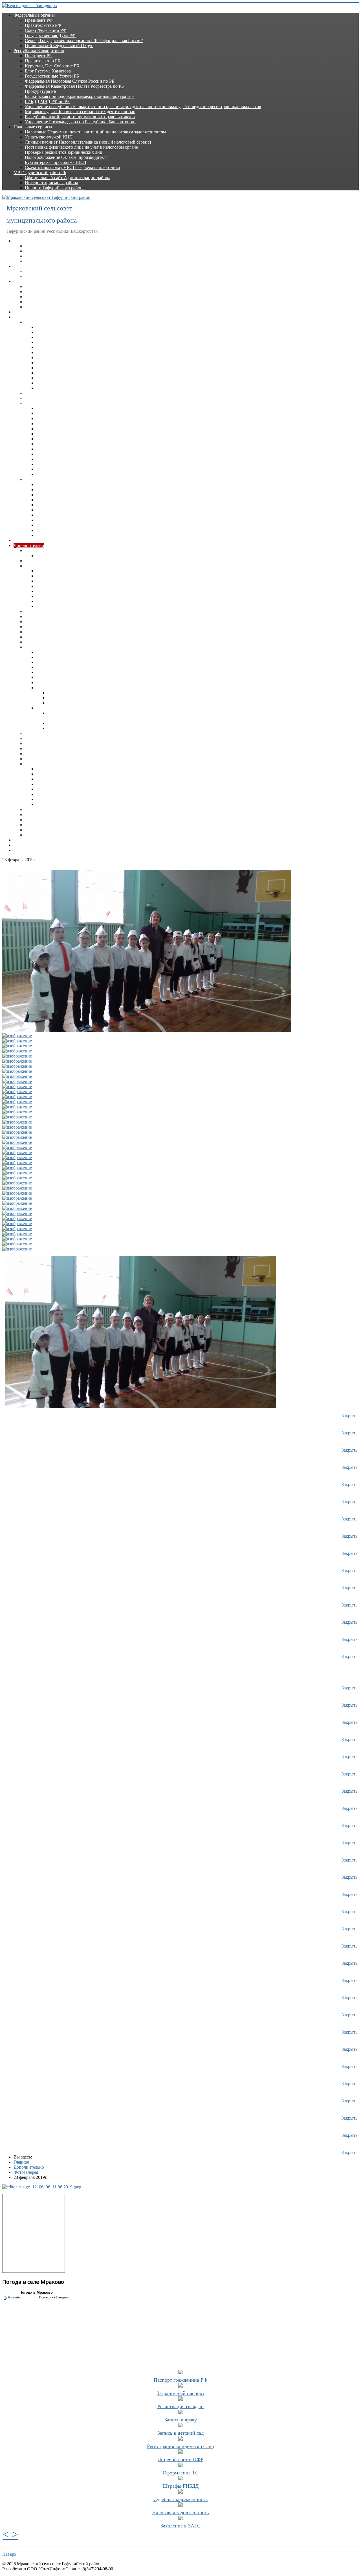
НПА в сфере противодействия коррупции (77, 576)
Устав (30, 809)
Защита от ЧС (38, 637)
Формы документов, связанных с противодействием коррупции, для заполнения (114, 586)
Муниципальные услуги (48, 611)
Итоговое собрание (55, 657)
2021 (41, 363)
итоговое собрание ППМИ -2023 (68, 683)
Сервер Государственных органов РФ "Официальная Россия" (84, 40)
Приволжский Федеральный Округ (59, 46)
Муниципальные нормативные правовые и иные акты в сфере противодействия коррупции (125, 606)
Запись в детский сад (180, 2433)
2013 (41, 444)
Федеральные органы (34, 15)
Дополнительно (29, 545)
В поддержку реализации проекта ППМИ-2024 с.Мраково (103, 698)
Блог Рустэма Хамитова (48, 71)
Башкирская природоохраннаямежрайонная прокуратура (80, 96)
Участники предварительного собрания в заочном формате (93, 667)
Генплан (44, 556)
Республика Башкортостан (39, 51)
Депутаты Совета (42, 271)
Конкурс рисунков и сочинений (67, 652)
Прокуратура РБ (40, 91)
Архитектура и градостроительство (59, 550)
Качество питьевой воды (49, 815)
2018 (41, 347)
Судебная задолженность (180, 2499)
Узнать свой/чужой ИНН (49, 137)
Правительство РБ (42, 61)
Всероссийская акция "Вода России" (71, 769)
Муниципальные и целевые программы (63, 738)
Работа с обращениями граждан (55, 632)
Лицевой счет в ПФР (180, 2459)
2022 (41, 368)
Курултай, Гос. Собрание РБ (52, 66)
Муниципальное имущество (52, 616)
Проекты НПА (39, 398)
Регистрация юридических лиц (181, 2446)
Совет (19, 266)
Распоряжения (39, 479)
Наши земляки (39, 261)
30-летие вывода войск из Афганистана (74, 789)
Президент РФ (39, 20)
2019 (41, 352)
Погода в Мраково (36, 2292)
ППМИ (32, 647)
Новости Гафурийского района (55, 188)
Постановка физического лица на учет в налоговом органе (81, 147)
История (33, 251)
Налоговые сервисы (33, 127)
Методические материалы (61, 571)
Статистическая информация (53, 749)
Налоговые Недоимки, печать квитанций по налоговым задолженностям (95, 132)
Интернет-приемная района (51, 183)
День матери (48, 774)
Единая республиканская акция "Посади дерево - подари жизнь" (98, 804)
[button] (7, 2534)
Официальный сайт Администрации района (68, 178)
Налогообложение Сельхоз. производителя (66, 157)
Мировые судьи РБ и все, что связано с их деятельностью (80, 112)
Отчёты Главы (39, 292)
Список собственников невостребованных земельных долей (83, 743)
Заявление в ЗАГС (180, 2526)
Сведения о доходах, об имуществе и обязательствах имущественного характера (114, 581)
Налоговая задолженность (180, 2513)
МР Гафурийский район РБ (40, 172)
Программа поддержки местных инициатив (56, 850)
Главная (21, 241)
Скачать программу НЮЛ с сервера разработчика (72, 167)
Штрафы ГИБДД (180, 2486)
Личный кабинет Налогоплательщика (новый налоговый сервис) (88, 142)
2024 (41, 378)
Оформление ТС (181, 2473)
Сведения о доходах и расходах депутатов (65, 276)
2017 (41, 342)
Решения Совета (41, 403)
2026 (41, 388)
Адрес (31, 286)
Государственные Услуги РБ (52, 76)
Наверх (9, 2554)
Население (35, 256)
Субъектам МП (39, 754)
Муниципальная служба (37, 312)
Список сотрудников (45, 307)
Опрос (54, 723)
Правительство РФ (43, 25)
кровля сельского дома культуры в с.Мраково (91, 693)
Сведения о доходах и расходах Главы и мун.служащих (78, 297)
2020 (41, 358)
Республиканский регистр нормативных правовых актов (80, 117)
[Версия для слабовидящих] (30, 6)
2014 (41, 327)
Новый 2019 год (52, 784)
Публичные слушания (46, 830)
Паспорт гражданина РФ (180, 2380)
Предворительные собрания (63, 662)
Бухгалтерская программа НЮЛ (56, 162)
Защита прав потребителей (51, 820)
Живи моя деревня (54, 677)
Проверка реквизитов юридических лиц (64, 152)
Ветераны (34, 246)
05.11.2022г (47, 672)
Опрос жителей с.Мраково (73, 703)
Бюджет (32, 561)
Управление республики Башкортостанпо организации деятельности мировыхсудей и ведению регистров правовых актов (143, 106)
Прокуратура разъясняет (48, 627)
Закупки (22, 540)
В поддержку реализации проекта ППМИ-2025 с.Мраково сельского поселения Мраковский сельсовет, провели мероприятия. (169, 728)
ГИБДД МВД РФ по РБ (47, 101)
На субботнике (50, 794)
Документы (25, 317)
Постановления (40, 322)
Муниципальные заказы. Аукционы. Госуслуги (71, 622)
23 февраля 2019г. (53, 779)
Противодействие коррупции (53, 566)
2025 (41, 383)
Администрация (29, 281)
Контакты (23, 845)
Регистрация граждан (180, 2406)
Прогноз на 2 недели (54, 2297)
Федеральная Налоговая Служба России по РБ (70, 81)
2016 (41, 337)
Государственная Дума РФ (50, 35)
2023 (41, 373)
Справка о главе (40, 302)
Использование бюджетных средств (59, 642)
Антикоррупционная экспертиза (67, 601)
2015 (41, 332)
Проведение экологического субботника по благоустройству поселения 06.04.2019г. (117, 799)
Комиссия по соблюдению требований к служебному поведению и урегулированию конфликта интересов (139, 596)
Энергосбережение (43, 825)
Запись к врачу (181, 2420)
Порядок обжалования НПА (52, 393)
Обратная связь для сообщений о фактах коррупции (86, 591)
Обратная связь (28, 840)
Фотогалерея (37, 764)
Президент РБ (38, 56)
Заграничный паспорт (181, 2393)
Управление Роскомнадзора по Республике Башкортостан (80, 122)
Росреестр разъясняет (45, 733)
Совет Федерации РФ (46, 30)
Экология (34, 835)
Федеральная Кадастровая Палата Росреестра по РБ (74, 86)
